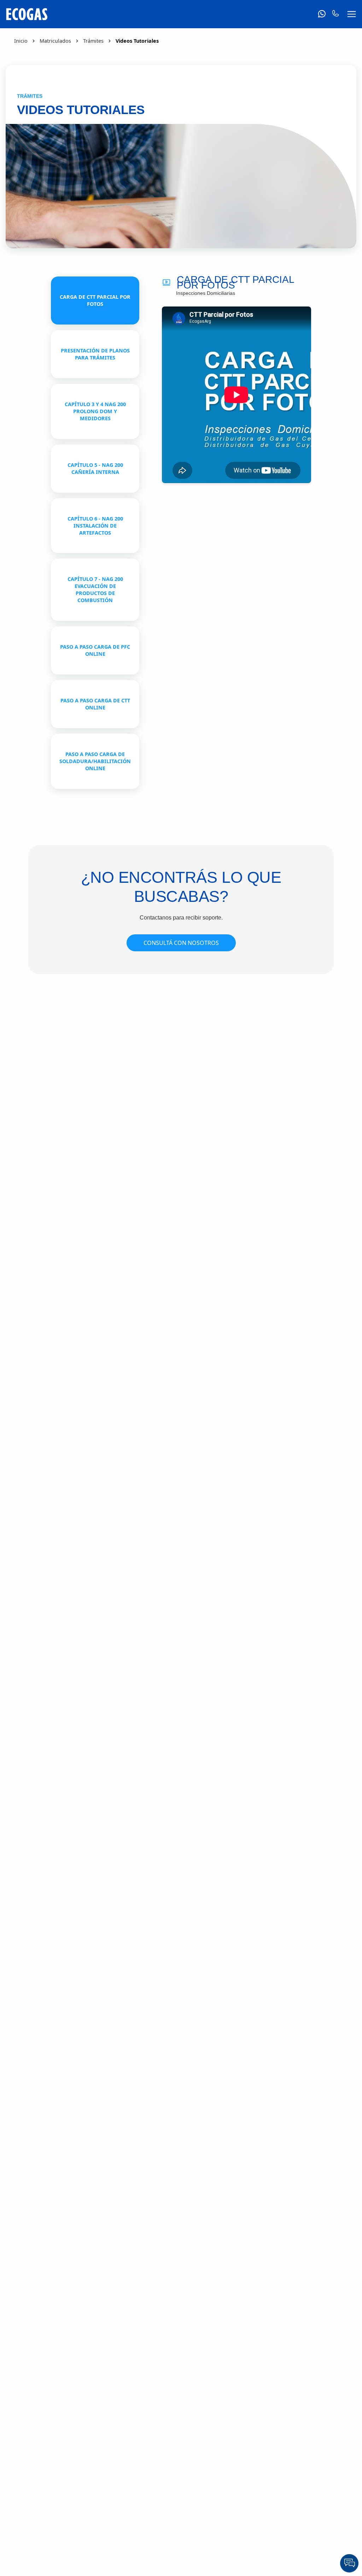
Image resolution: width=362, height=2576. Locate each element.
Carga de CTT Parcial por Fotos (95, 300)
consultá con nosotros (181, 943)
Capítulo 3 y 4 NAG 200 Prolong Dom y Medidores (95, 411)
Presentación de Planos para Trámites (95, 354)
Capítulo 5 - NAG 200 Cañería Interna (95, 468)
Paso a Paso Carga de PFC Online (95, 650)
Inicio (21, 41)
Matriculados (55, 41)
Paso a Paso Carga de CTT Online (95, 704)
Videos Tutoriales (137, 41)
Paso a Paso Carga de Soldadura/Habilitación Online (95, 761)
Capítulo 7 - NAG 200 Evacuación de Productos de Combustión (95, 590)
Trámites (93, 41)
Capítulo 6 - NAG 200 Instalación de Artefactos (95, 526)
